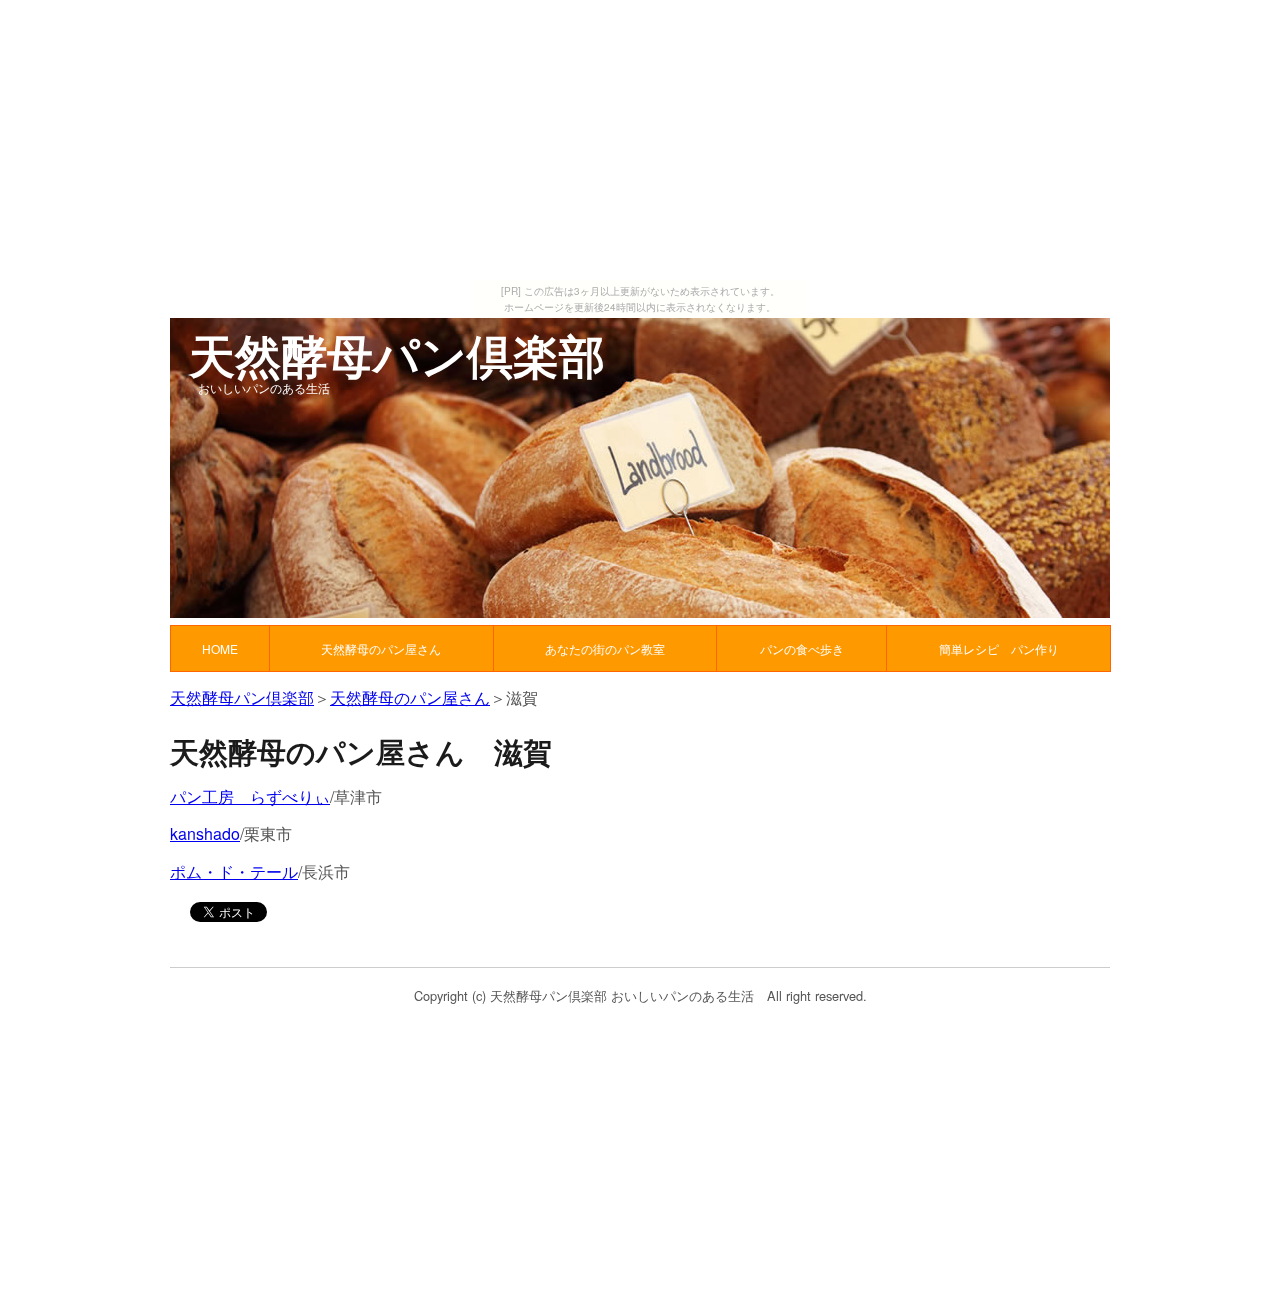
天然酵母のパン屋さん (410, 697)
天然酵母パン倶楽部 (242, 697)
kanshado (205, 833)
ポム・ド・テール (234, 871)
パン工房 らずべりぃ (250, 796)
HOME (220, 648)
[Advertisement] (640, 140)
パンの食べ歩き (802, 648)
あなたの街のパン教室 (605, 648)
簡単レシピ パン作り (999, 648)
